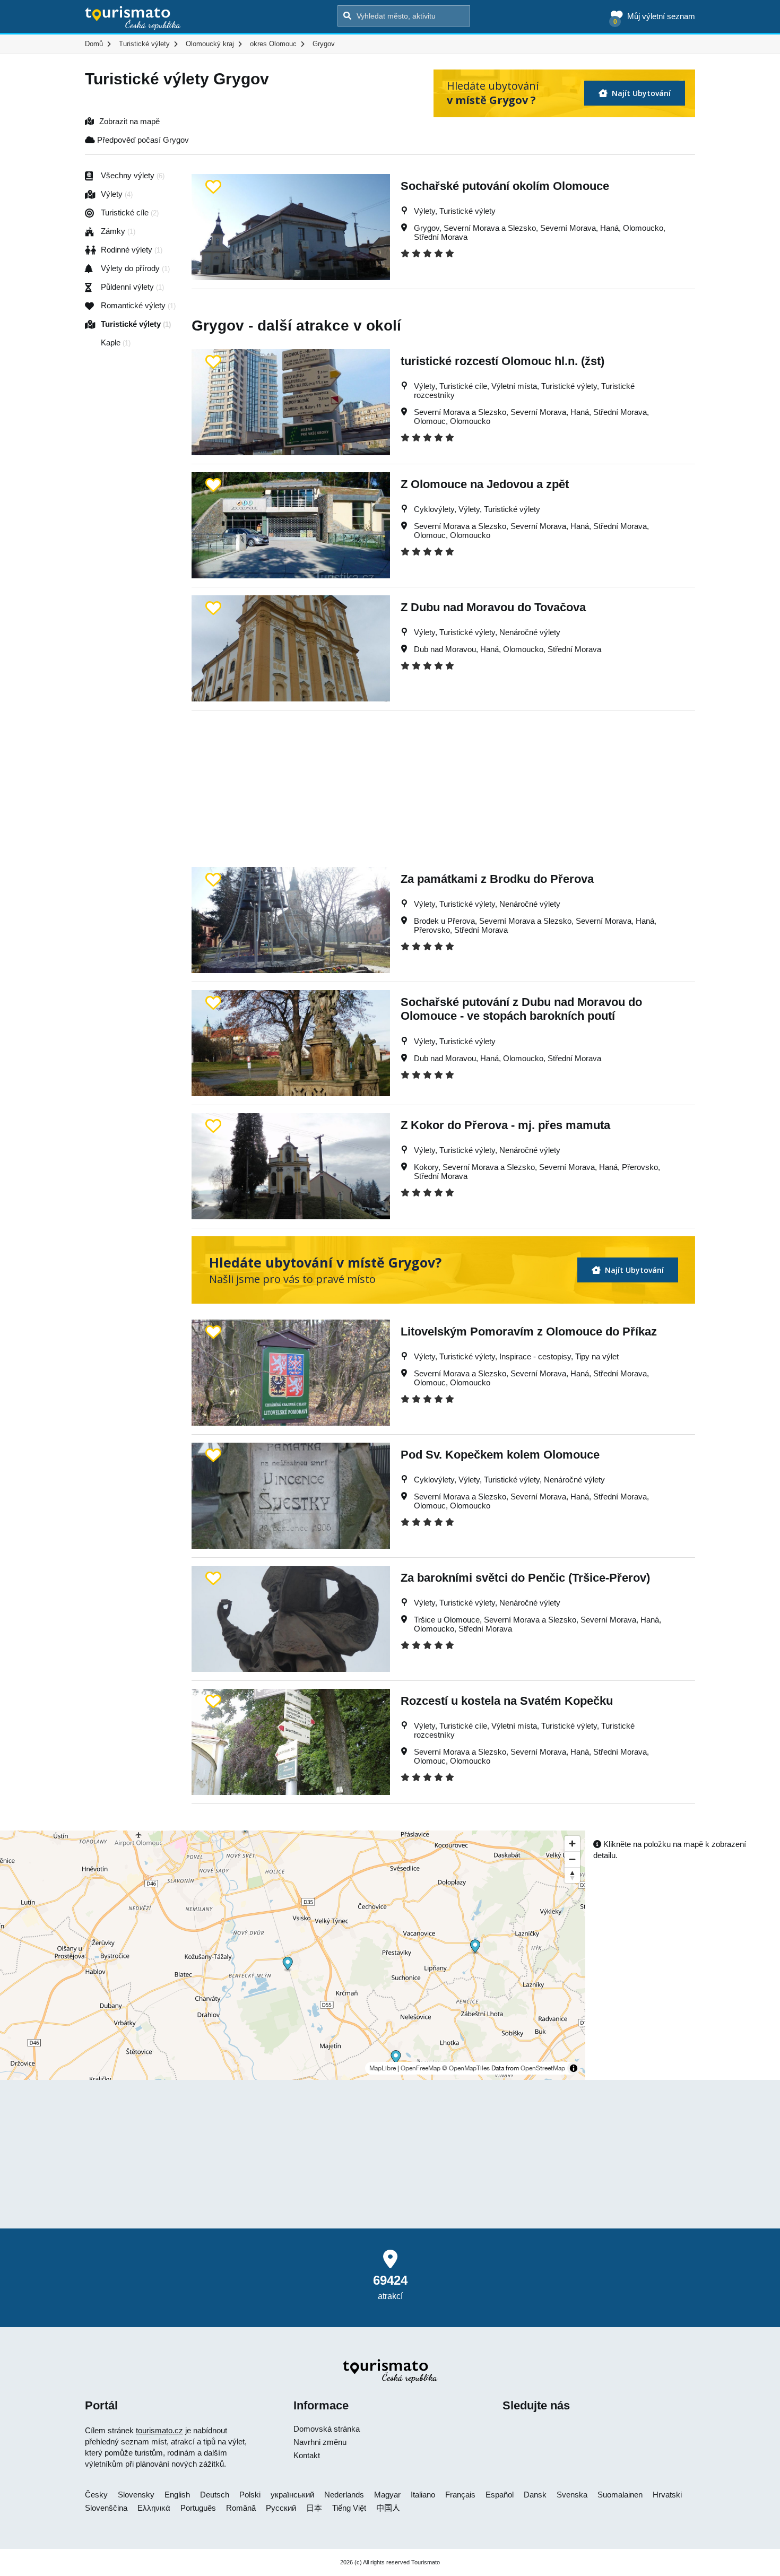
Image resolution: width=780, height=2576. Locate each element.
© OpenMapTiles (466, 2068)
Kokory (426, 1167)
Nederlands (344, 2495)
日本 (314, 2508)
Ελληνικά (154, 2508)
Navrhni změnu (320, 2442)
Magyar (387, 2495)
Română (241, 2508)
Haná (609, 228)
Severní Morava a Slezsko (490, 228)
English (177, 2495)
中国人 (388, 2508)
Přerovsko (432, 930)
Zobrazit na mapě (129, 121)
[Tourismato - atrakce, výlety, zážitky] (133, 19)
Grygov (427, 228)
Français (460, 2495)
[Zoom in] (572, 1844)
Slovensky (136, 2495)
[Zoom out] (572, 1859)
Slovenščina (106, 2508)
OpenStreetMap (543, 2068)
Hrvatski (667, 2495)
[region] (293, 1955)
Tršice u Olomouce (447, 1620)
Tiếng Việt (349, 2508)
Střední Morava (441, 237)
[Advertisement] (443, 785)
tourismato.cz (159, 2430)
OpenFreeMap (421, 2068)
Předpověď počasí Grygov (142, 140)
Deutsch (215, 2495)
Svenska (572, 2495)
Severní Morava (568, 228)
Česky (96, 2495)
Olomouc (430, 421)
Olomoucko (643, 228)
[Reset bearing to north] (572, 1875)
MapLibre (383, 2068)
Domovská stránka (327, 2429)
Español (500, 2495)
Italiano (423, 2495)
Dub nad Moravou (445, 649)
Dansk (535, 2495)
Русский (281, 2508)
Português (198, 2508)
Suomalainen (620, 2495)
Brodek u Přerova (444, 921)
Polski (250, 2495)
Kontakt (307, 2455)
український (292, 2495)
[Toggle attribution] (574, 2068)
